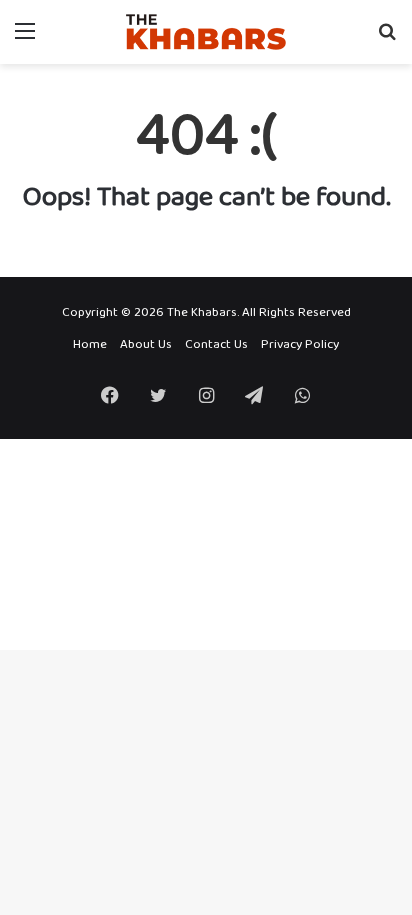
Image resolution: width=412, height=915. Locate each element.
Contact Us (216, 344)
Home (90, 344)
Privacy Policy (300, 344)
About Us (146, 344)
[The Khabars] (206, 32)
